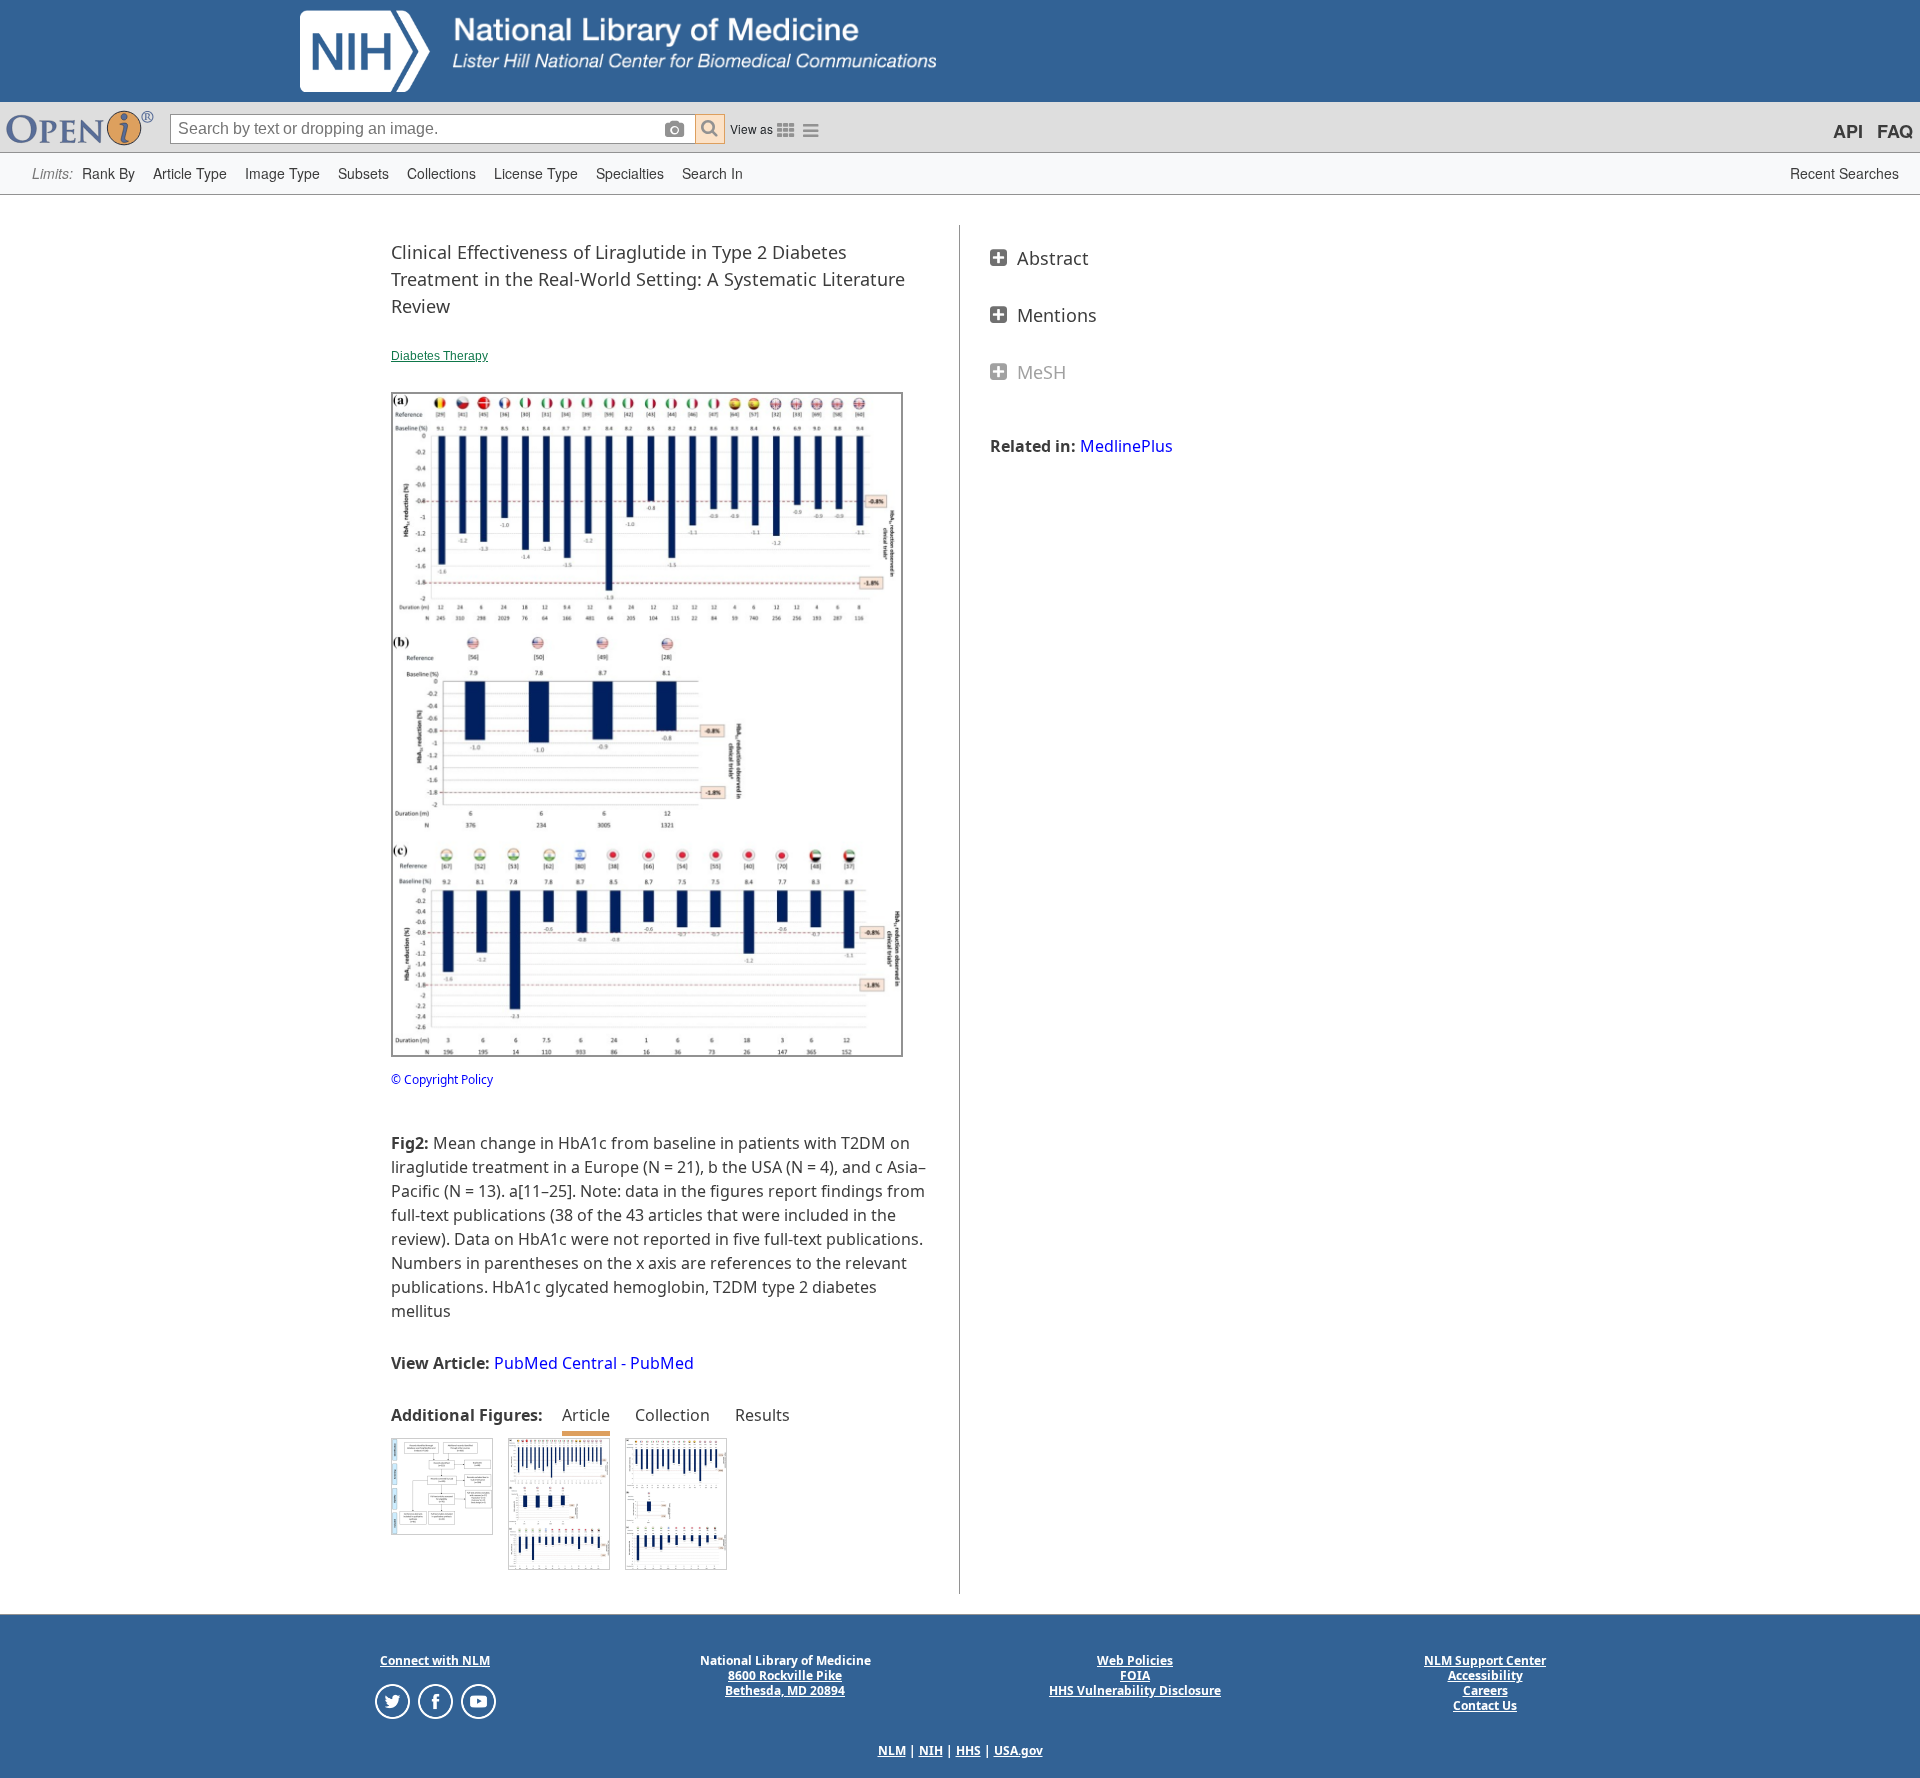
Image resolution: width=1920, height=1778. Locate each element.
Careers (1485, 1690)
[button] (108, 173)
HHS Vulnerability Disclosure (1135, 1690)
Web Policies (1135, 1660)
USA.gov (1018, 1750)
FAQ (1895, 131)
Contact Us (1485, 1705)
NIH (931, 1750)
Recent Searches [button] (1844, 173)
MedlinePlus (1126, 446)
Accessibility (1485, 1675)
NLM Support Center (1485, 1660)
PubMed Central (555, 1363)
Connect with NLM (435, 1660)
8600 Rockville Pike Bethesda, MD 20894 (785, 1683)
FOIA (1135, 1675)
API (1848, 131)
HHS (968, 1750)
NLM (892, 1750)
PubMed (662, 1363)
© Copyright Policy (442, 1079)
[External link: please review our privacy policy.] (392, 1700)
